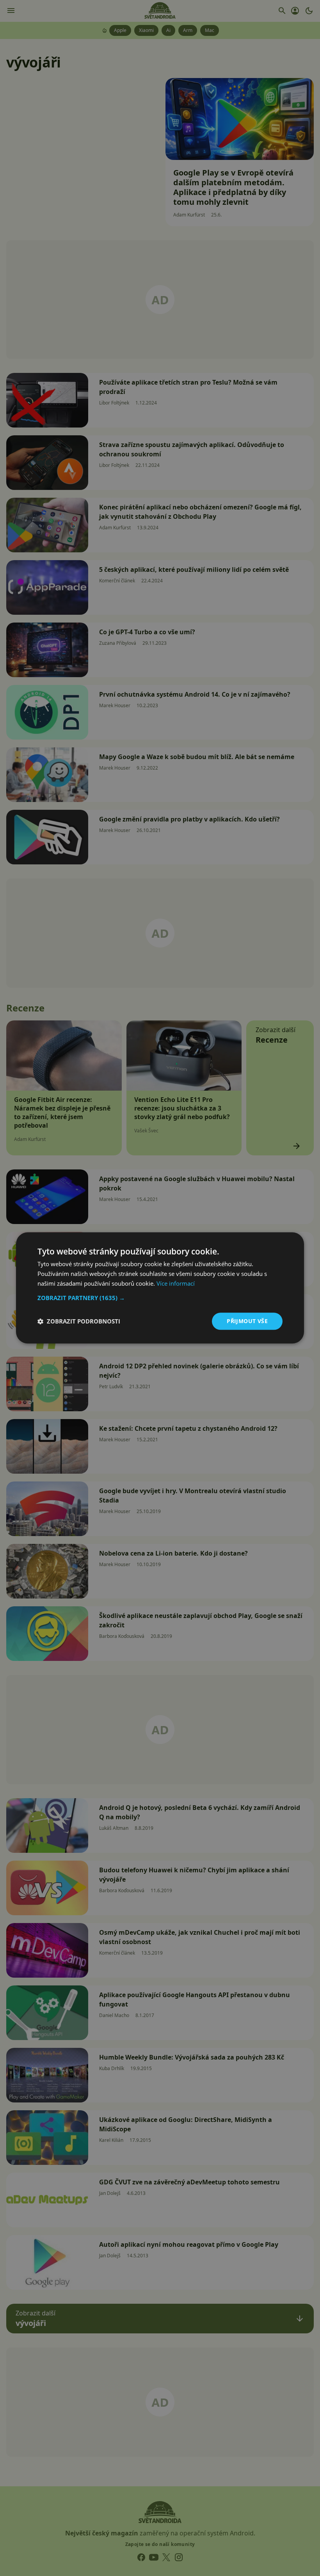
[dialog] (160, 1288)
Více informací (176, 1283)
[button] (160, 1298)
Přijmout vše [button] (247, 1321)
